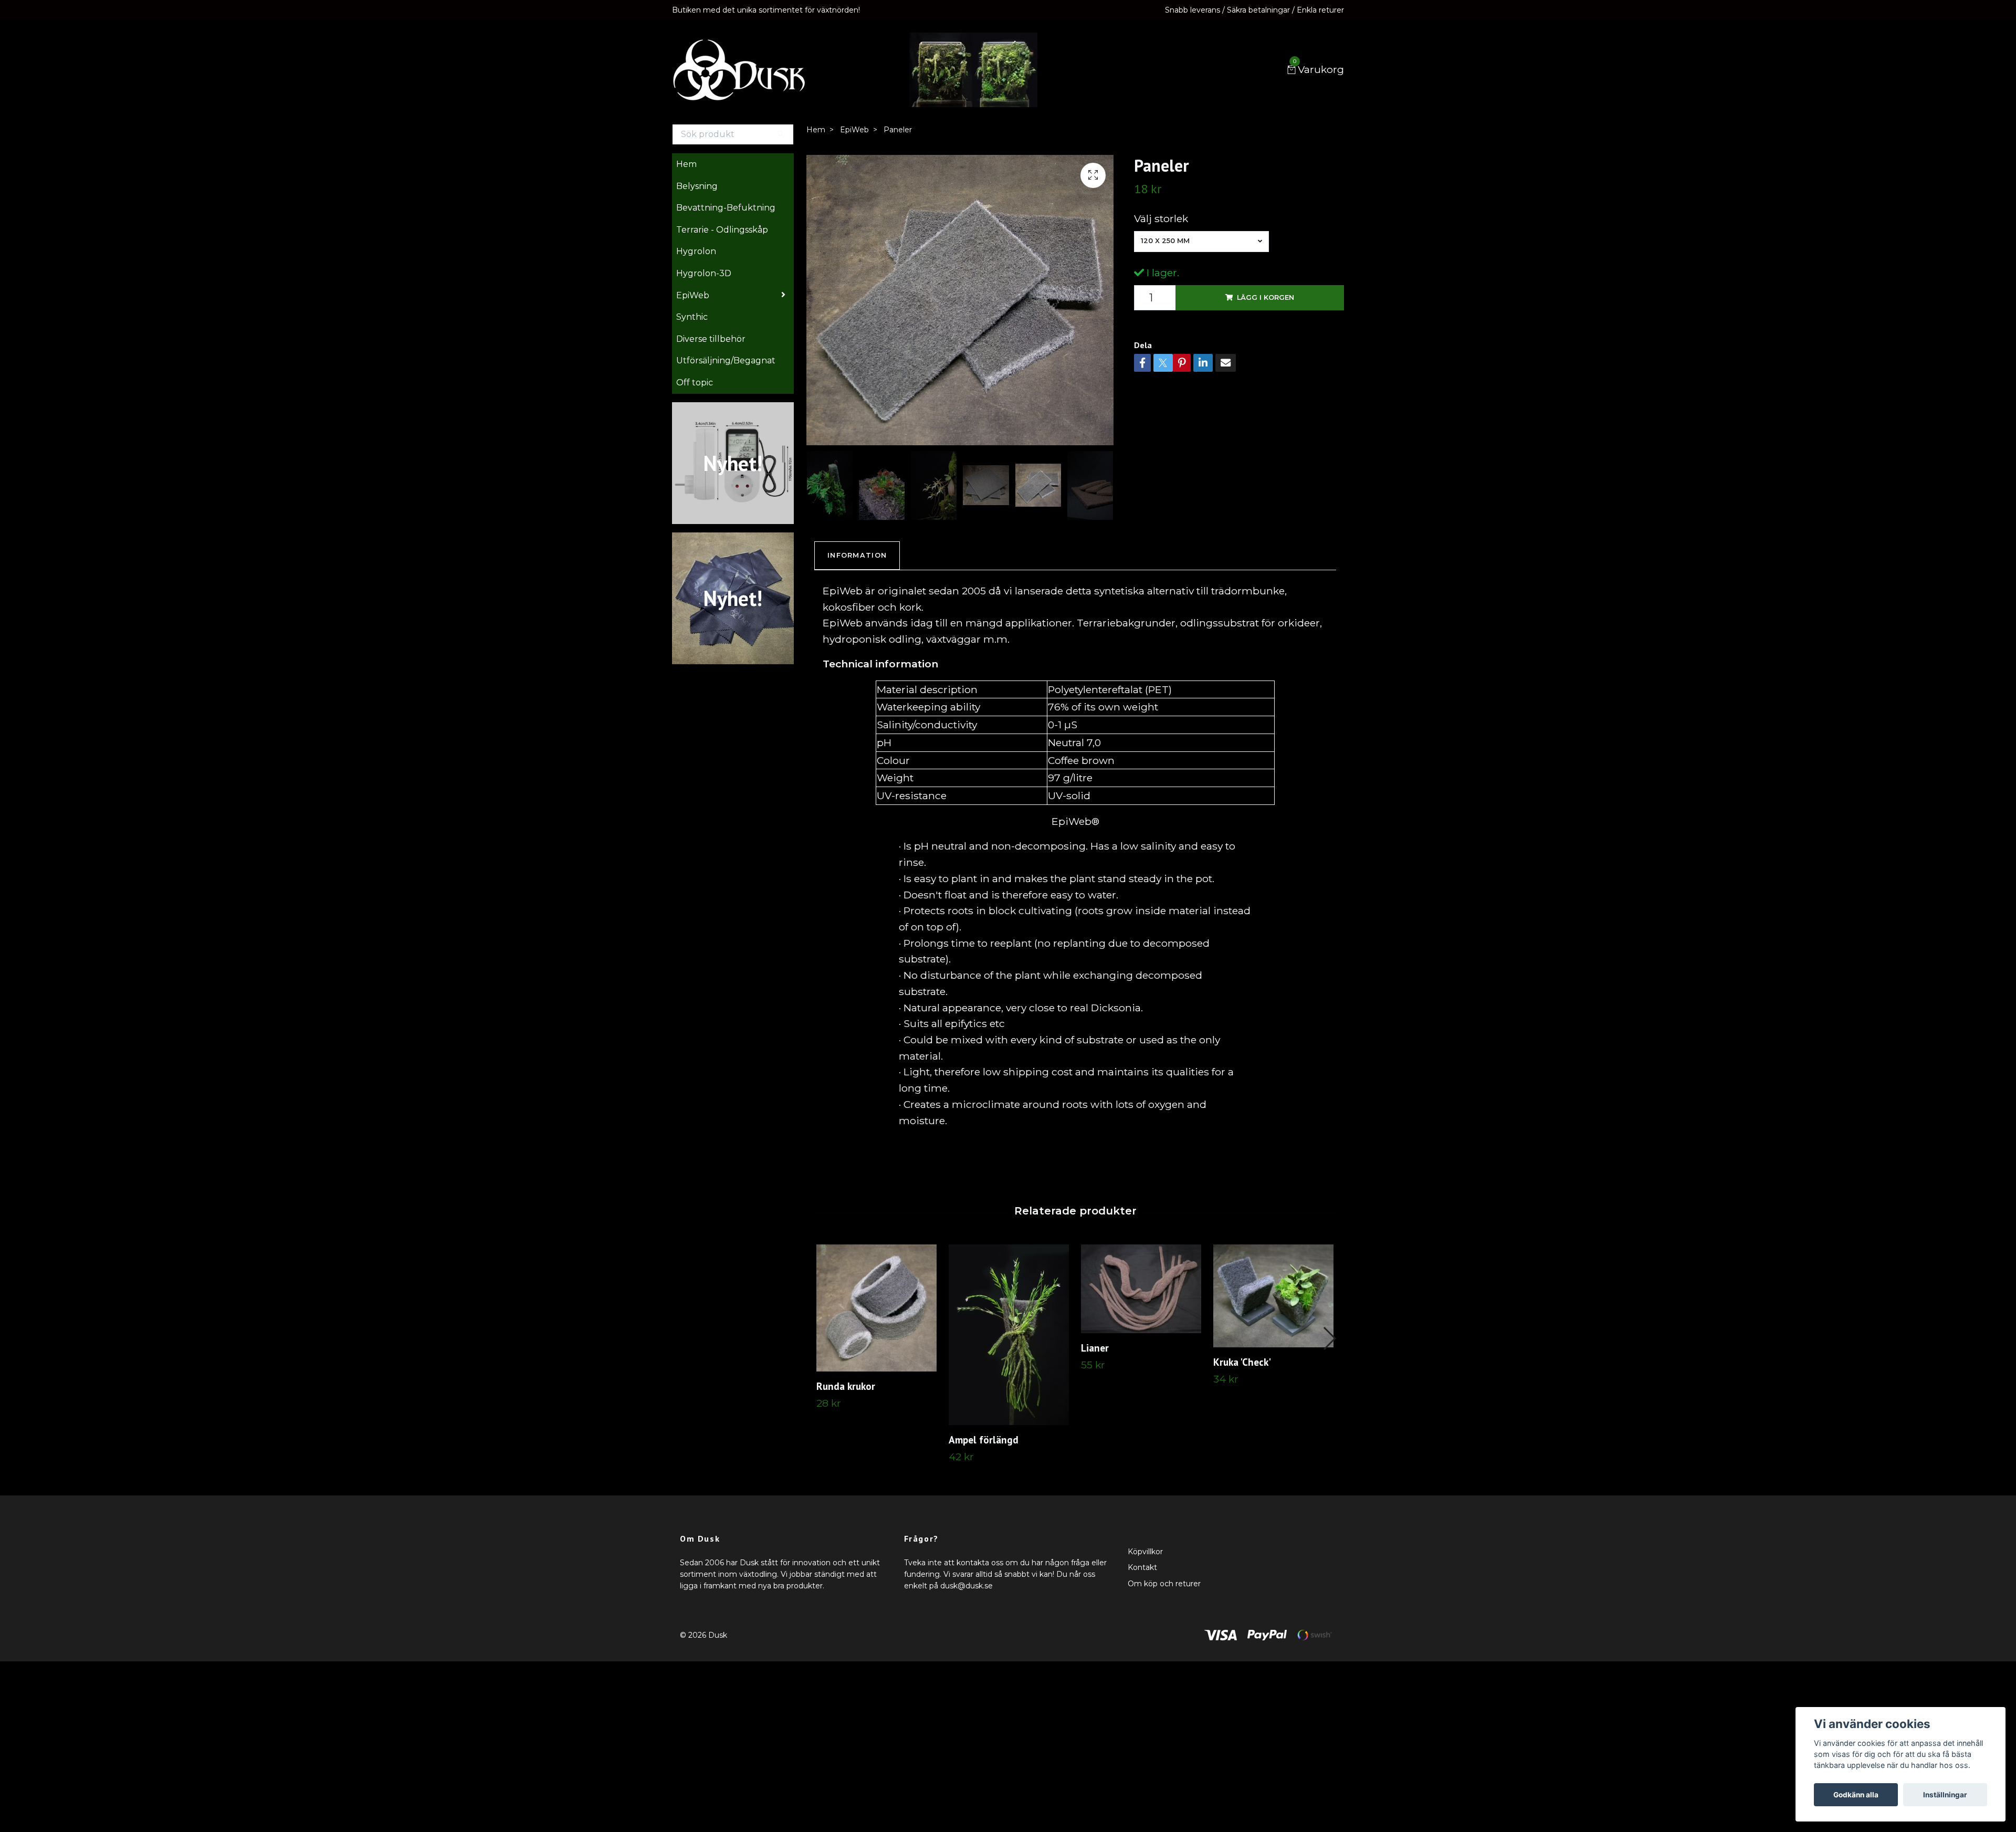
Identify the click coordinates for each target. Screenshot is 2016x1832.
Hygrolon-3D (704, 273)
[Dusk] (739, 70)
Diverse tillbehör (711, 339)
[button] (1329, 1338)
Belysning (697, 186)
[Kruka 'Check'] (1273, 1296)
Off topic (695, 383)
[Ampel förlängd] (1009, 1335)
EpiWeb (693, 295)
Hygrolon (696, 251)
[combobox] (1201, 242)
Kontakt (1142, 1567)
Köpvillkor (1145, 1552)
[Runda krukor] (876, 1308)
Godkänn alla (1856, 1795)
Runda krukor (846, 1386)
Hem (686, 164)
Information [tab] (857, 555)
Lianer (1095, 1348)
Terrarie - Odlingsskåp (722, 230)
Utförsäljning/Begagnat (726, 360)
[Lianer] (1141, 1289)
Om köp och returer (1164, 1584)
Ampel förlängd (984, 1440)
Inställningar (1945, 1795)
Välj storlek (1161, 218)
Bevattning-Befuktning (726, 208)
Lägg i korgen (1266, 297)
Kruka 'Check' (1242, 1362)
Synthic (692, 317)
